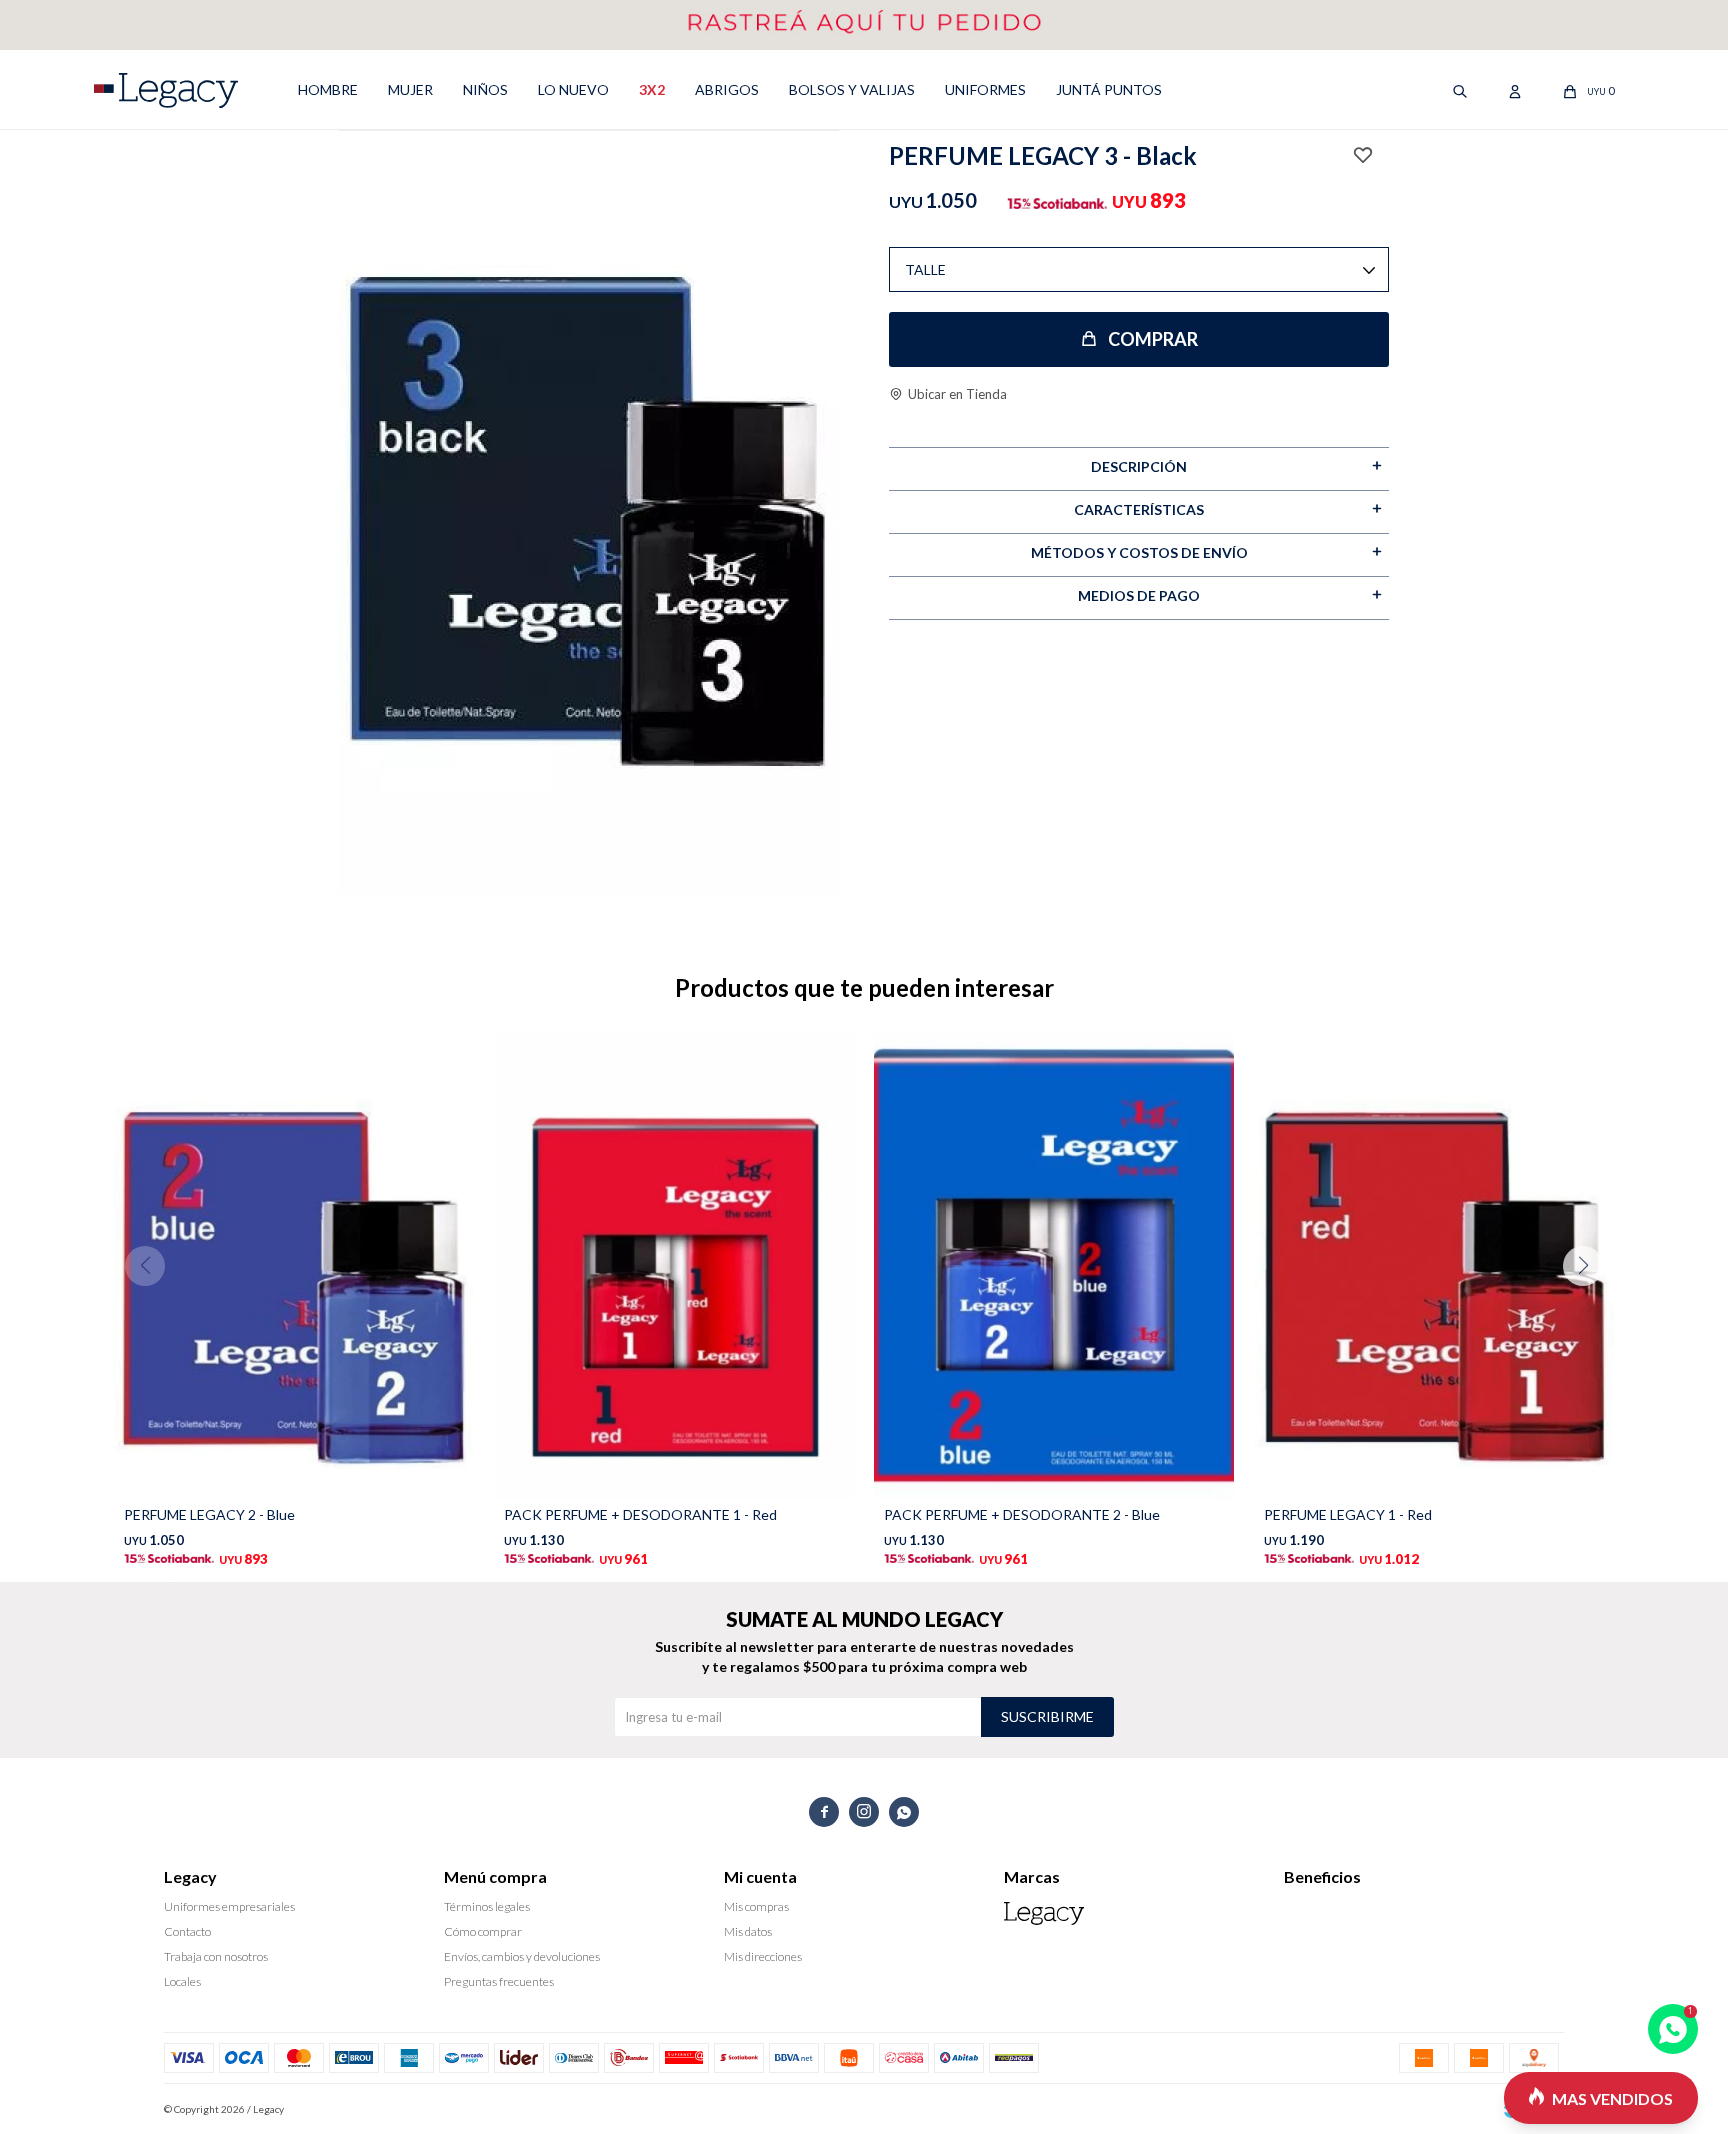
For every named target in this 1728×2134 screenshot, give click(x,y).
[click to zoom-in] (589, 520)
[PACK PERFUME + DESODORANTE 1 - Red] (674, 1265)
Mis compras (756, 1906)
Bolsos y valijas (852, 89)
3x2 (652, 89)
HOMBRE (328, 89)
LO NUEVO (573, 89)
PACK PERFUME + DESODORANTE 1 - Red (640, 1514)
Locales (182, 1981)
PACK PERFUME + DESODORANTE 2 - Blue (1022, 1514)
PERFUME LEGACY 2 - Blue (209, 1514)
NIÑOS (485, 89)
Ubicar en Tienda (957, 394)
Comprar (1153, 339)
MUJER (410, 89)
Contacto (187, 1931)
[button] (1590, 1306)
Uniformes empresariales (229, 1906)
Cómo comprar (483, 1931)
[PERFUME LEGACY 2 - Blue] (294, 1265)
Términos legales (487, 1906)
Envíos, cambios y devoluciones (522, 1956)
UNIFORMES (985, 89)
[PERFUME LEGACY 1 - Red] (1434, 1265)
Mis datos (748, 1931)
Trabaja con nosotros (216, 1956)
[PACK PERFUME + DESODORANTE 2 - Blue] (1054, 1265)
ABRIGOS (727, 89)
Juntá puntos (1109, 89)
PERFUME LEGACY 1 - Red (1348, 1514)
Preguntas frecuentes (499, 1981)
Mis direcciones (763, 1956)
